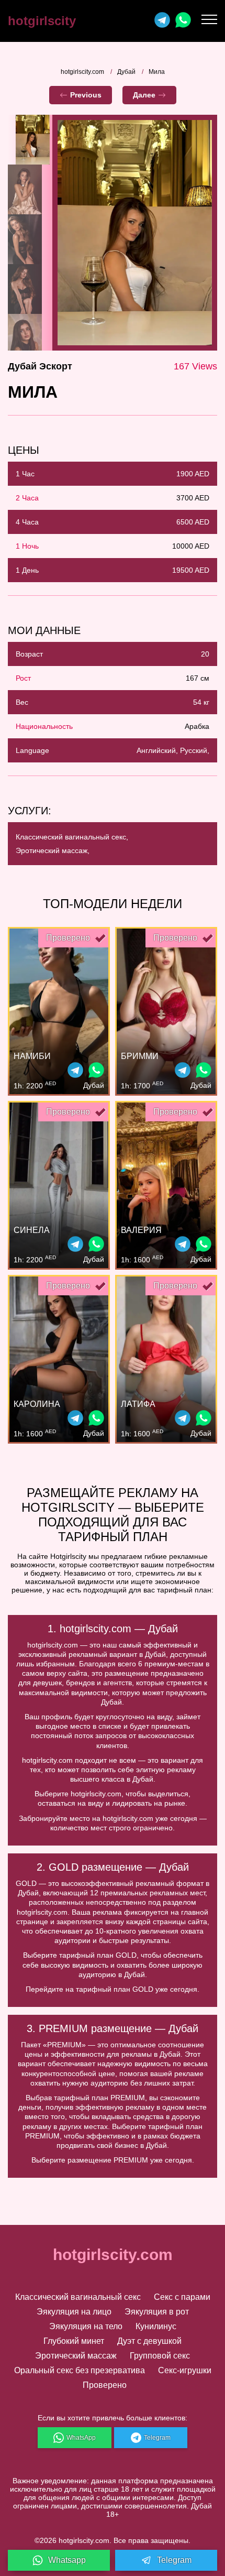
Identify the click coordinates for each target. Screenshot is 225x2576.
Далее (144, 95)
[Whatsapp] (183, 21)
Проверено (105, 2385)
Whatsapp (67, 2560)
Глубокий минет (74, 2341)
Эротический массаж (76, 2356)
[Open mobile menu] (209, 21)
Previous (86, 95)
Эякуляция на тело (86, 2326)
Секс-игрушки (185, 2370)
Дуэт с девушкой (149, 2341)
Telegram (157, 2438)
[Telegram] (162, 21)
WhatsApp (81, 2438)
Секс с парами (182, 2297)
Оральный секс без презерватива (80, 2370)
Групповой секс (160, 2356)
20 (205, 654)
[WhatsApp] (96, 1071)
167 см (198, 678)
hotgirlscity (42, 21)
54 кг (201, 702)
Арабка (197, 726)
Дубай (126, 72)
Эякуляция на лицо (74, 2312)
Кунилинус (156, 2326)
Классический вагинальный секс (78, 2297)
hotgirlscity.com (82, 72)
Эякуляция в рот (157, 2312)
